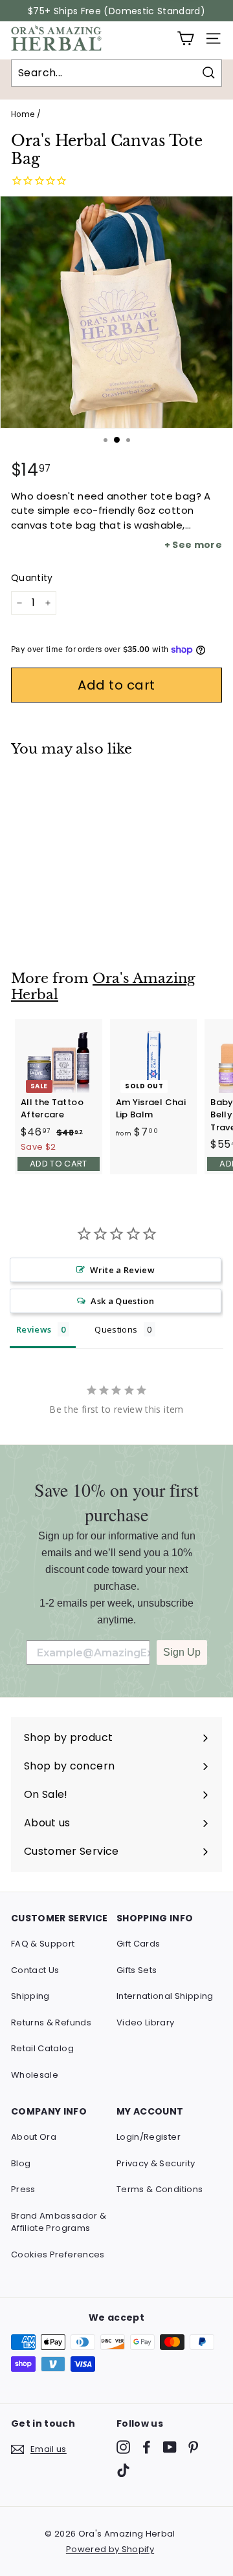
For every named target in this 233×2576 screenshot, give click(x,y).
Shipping (30, 1996)
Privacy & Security (156, 2163)
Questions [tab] (116, 1329)
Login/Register (149, 2137)
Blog (21, 2163)
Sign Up (182, 1652)
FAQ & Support (43, 1944)
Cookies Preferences (58, 2254)
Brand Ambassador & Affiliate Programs (59, 2222)
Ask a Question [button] (122, 1301)
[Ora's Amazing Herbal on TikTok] (123, 2470)
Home (23, 114)
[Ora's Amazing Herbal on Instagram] (123, 2447)
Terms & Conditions (160, 2189)
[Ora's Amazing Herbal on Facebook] (147, 2447)
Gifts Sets (137, 1970)
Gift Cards (139, 1944)
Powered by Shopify (110, 2549)
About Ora (34, 2137)
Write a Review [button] (122, 1270)
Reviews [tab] (34, 1329)
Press (23, 2189)
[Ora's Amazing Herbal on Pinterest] (193, 2447)
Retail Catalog (42, 2048)
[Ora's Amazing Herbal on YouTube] (170, 2447)
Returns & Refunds (51, 2022)
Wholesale (35, 2075)
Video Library (146, 2022)
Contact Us (35, 1970)
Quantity (32, 578)
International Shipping (165, 1996)
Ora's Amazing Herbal (103, 987)
